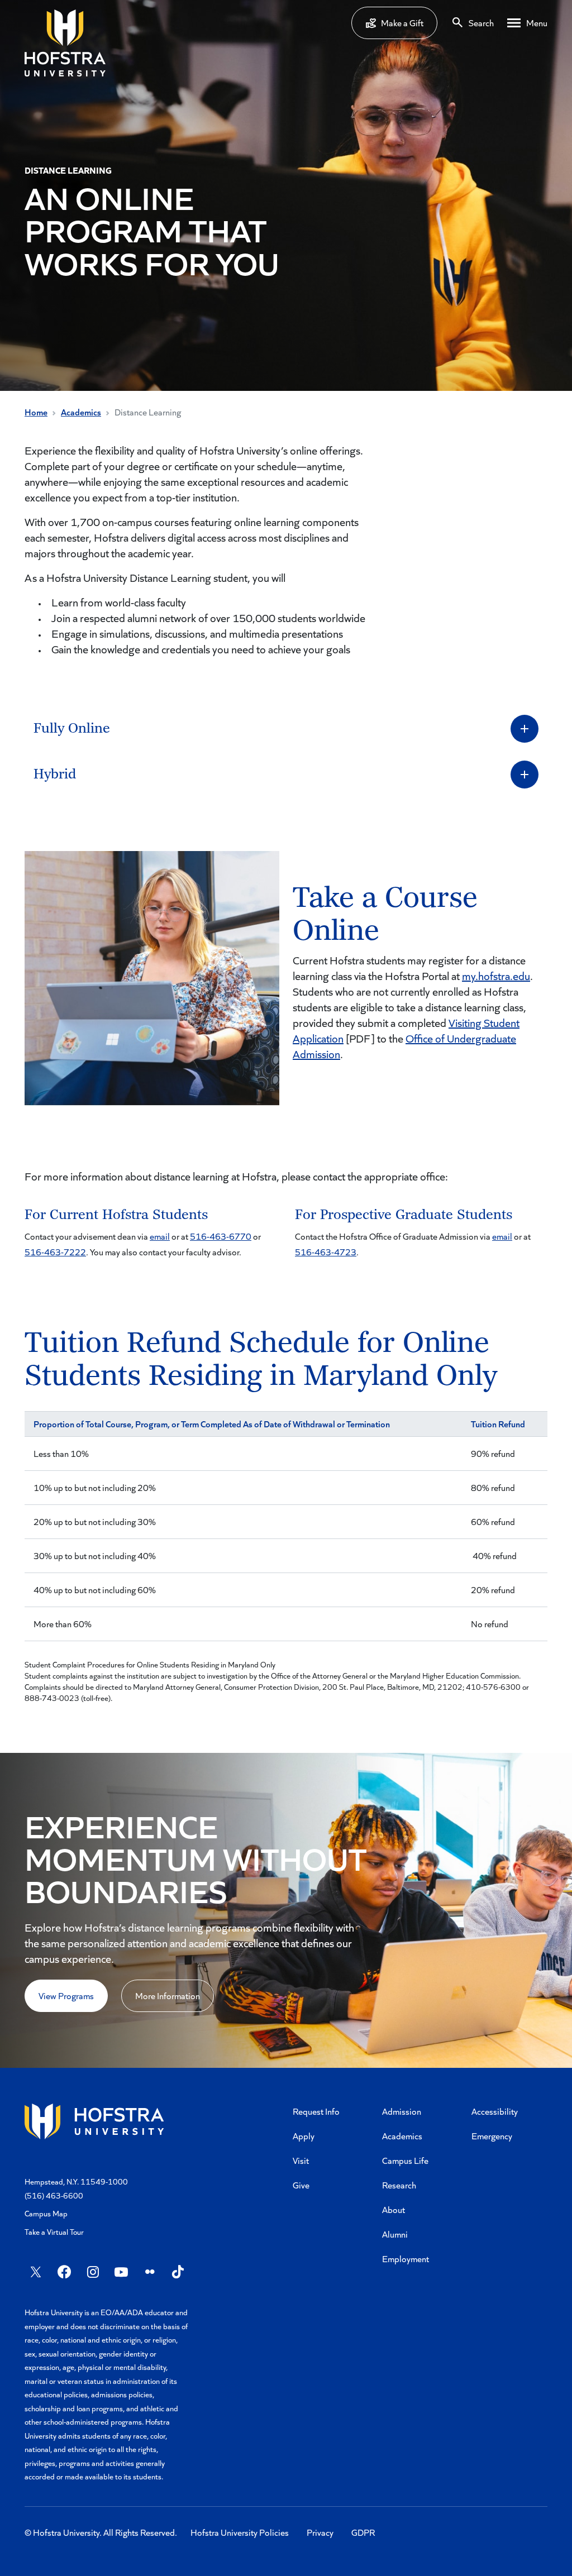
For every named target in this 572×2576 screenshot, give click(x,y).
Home (36, 412)
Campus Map (46, 2213)
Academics (81, 412)
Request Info (316, 2111)
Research (399, 2185)
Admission (402, 2111)
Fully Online (73, 728)
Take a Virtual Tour (54, 2232)
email (160, 1236)
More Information (168, 1996)
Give (301, 2185)
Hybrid (56, 774)
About (394, 2209)
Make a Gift (402, 23)
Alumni (395, 2234)
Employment (406, 2259)
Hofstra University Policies (240, 2532)
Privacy (320, 2532)
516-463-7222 (55, 1252)
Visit (301, 2160)
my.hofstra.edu (496, 976)
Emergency (492, 2136)
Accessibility (495, 2111)
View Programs (66, 1996)
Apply (304, 2136)
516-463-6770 (221, 1236)
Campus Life (405, 2160)
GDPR (363, 2532)
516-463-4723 (326, 1252)
